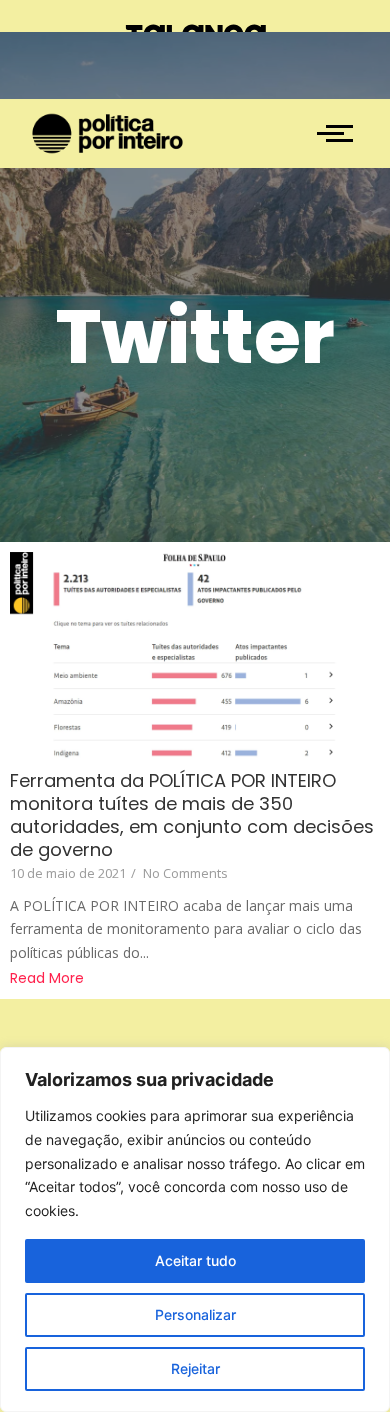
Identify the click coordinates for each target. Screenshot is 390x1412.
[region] (195, 1229)
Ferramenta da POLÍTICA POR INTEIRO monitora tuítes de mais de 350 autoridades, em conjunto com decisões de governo (192, 815)
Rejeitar (195, 1368)
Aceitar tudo (195, 1260)
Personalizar (195, 1314)
